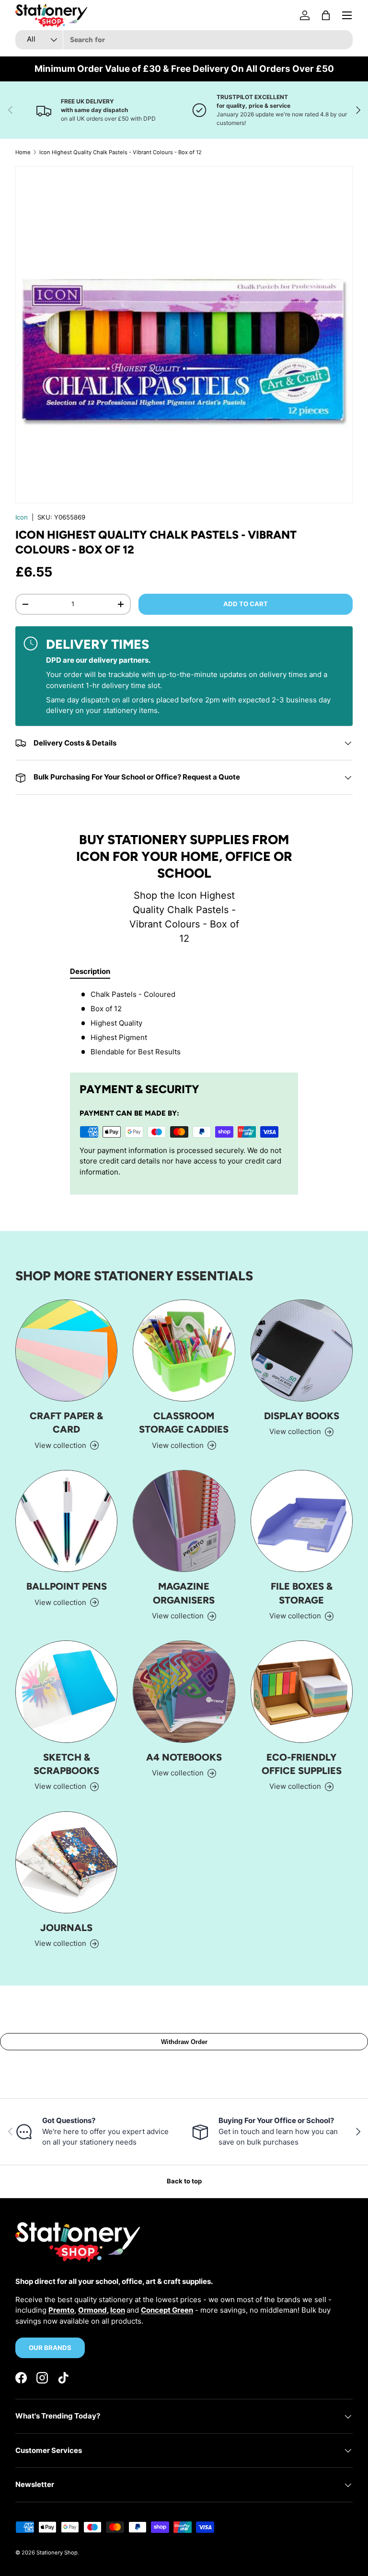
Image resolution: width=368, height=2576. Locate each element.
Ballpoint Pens (67, 1586)
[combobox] (184, 40)
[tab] (90, 971)
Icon (22, 517)
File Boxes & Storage (302, 1593)
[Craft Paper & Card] (66, 1350)
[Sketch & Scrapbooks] (66, 1691)
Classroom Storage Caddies (184, 1423)
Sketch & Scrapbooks (66, 1764)
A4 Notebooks (184, 1757)
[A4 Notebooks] (184, 1691)
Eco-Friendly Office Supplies (302, 1764)
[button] (326, 15)
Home (23, 152)
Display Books (302, 1416)
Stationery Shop (57, 2553)
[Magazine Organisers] (184, 1521)
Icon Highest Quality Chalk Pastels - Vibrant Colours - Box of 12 (121, 152)
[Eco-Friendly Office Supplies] (302, 1691)
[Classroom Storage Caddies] (184, 1350)
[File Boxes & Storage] (302, 1521)
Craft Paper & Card (66, 1423)
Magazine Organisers (184, 1593)
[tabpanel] (184, 1023)
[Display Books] (302, 1350)
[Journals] (66, 1862)
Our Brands (50, 2348)
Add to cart (246, 604)
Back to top (184, 2181)
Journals (66, 1928)
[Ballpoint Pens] (66, 1521)
